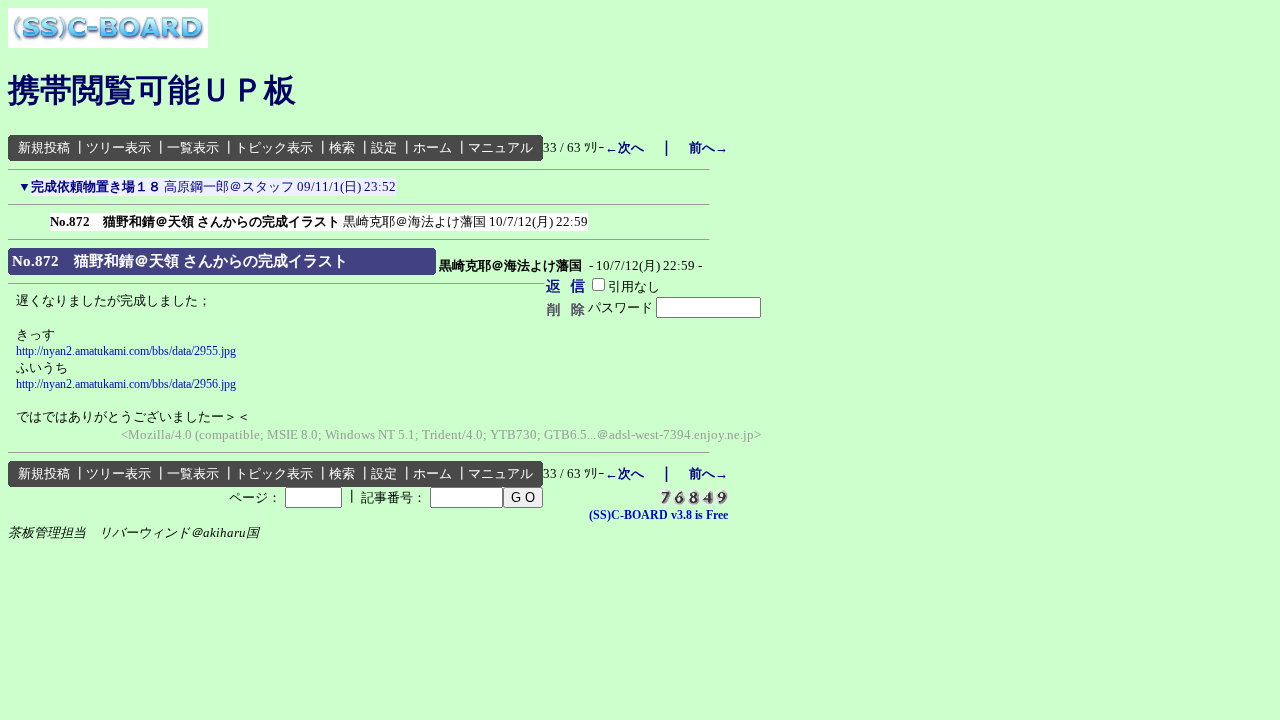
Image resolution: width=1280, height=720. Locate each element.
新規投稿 (44, 147)
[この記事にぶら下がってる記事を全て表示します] (40, 218)
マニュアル (500, 147)
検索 (342, 147)
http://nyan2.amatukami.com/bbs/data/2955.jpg (126, 351)
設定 (384, 147)
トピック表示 (274, 147)
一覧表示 (193, 147)
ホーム (432, 147)
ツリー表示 (118, 147)
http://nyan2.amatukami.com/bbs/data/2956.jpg (126, 384)
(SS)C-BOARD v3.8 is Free (658, 515)
